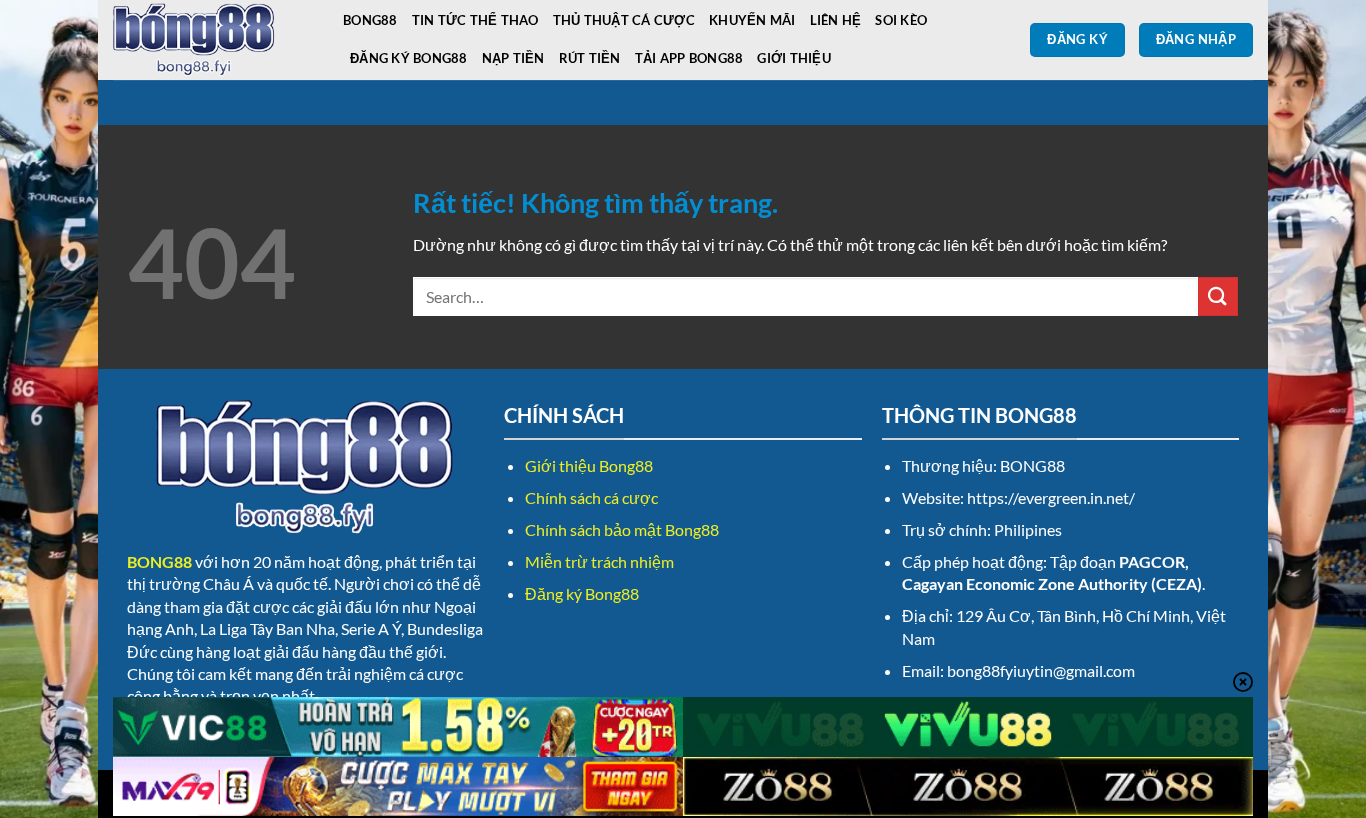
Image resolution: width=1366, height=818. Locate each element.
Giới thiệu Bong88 (589, 465)
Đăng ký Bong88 (409, 58)
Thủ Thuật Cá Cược (624, 20)
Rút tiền (590, 58)
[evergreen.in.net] (213, 40)
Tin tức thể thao (475, 20)
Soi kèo (901, 20)
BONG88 (370, 20)
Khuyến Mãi (752, 20)
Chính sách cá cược (591, 497)
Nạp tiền (513, 58)
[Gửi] (1218, 296)
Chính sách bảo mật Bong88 (622, 529)
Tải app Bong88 (689, 58)
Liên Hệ (836, 20)
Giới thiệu (794, 58)
